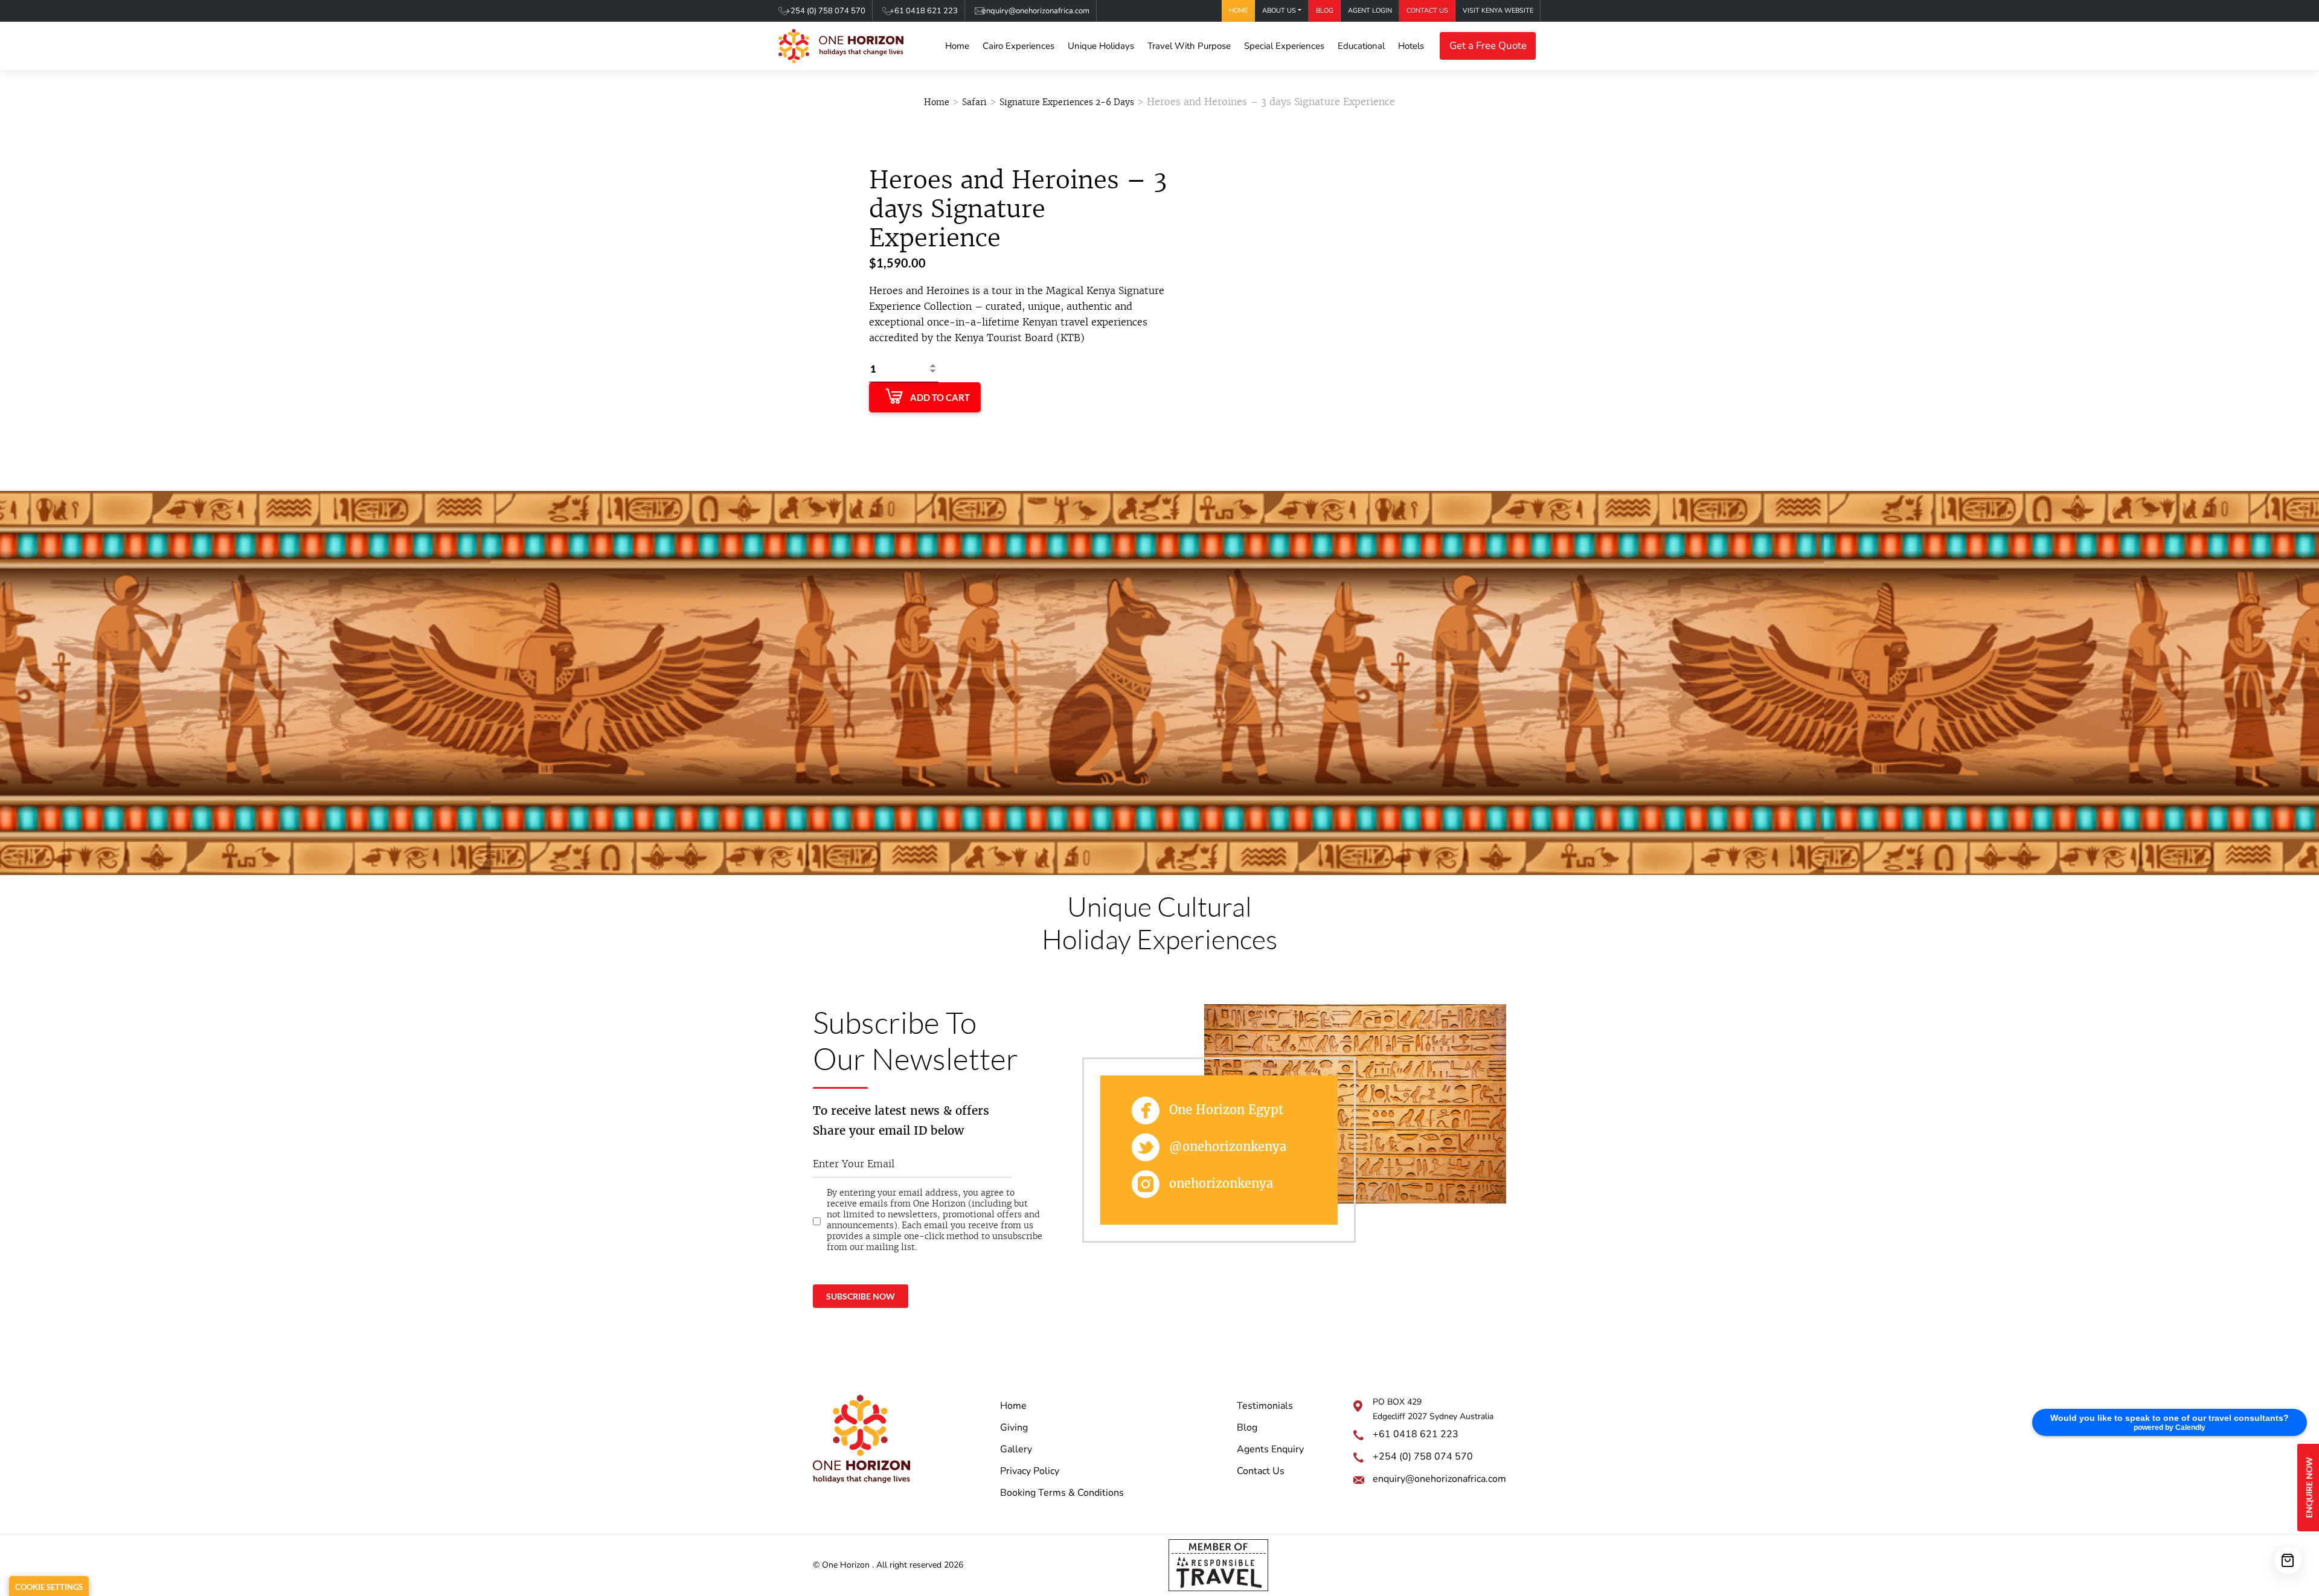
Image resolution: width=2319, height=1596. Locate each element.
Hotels (1411, 46)
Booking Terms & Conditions (1062, 1493)
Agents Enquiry (1270, 1449)
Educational (1361, 46)
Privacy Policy (1030, 1471)
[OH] (841, 46)
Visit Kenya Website (1498, 11)
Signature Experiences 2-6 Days (1067, 102)
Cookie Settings (49, 1587)
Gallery (1016, 1449)
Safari (974, 102)
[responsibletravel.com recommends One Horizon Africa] (1218, 1565)
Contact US (1427, 11)
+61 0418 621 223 (924, 11)
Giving (1014, 1428)
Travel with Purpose (1189, 46)
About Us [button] (1279, 11)
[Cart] (2288, 1561)
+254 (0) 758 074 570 (826, 11)
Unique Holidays (1101, 46)
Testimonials (1265, 1406)
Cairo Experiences (1018, 46)
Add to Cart (940, 397)
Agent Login (1370, 11)
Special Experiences (1284, 46)
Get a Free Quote (1488, 46)
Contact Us (1261, 1471)
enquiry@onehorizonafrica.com (1036, 11)
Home (1238, 11)
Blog (1325, 11)
